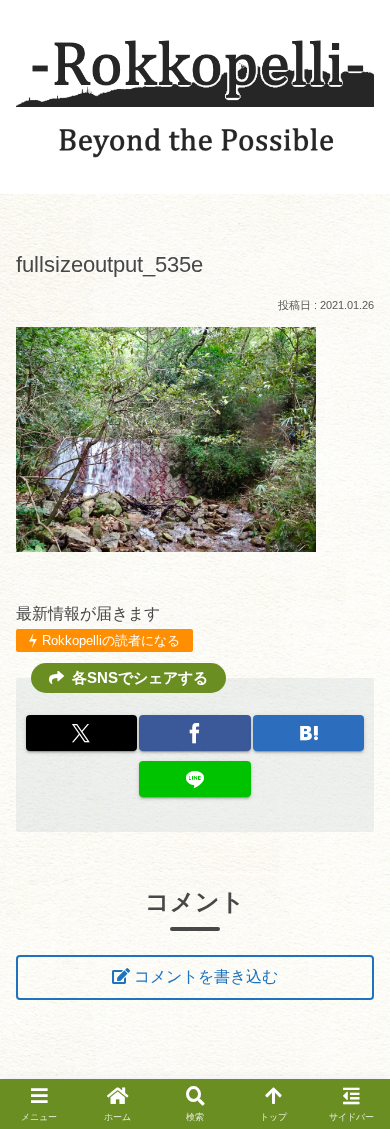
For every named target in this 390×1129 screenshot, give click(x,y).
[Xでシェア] (81, 733)
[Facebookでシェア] (194, 733)
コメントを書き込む (206, 976)
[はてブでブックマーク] (308, 733)
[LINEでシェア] (194, 779)
